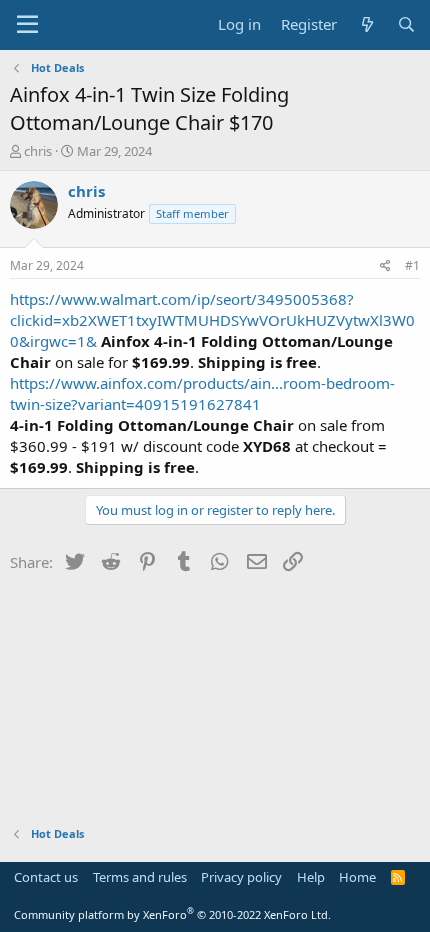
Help (311, 877)
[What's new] (366, 24)
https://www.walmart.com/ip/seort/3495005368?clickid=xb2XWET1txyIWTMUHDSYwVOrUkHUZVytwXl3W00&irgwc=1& (212, 320)
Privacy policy (241, 877)
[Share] (385, 266)
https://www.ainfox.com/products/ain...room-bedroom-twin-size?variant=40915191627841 (202, 393)
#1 (412, 265)
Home (357, 877)
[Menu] (27, 25)
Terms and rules (140, 877)
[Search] (406, 24)
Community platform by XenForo (172, 914)
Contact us (46, 877)
